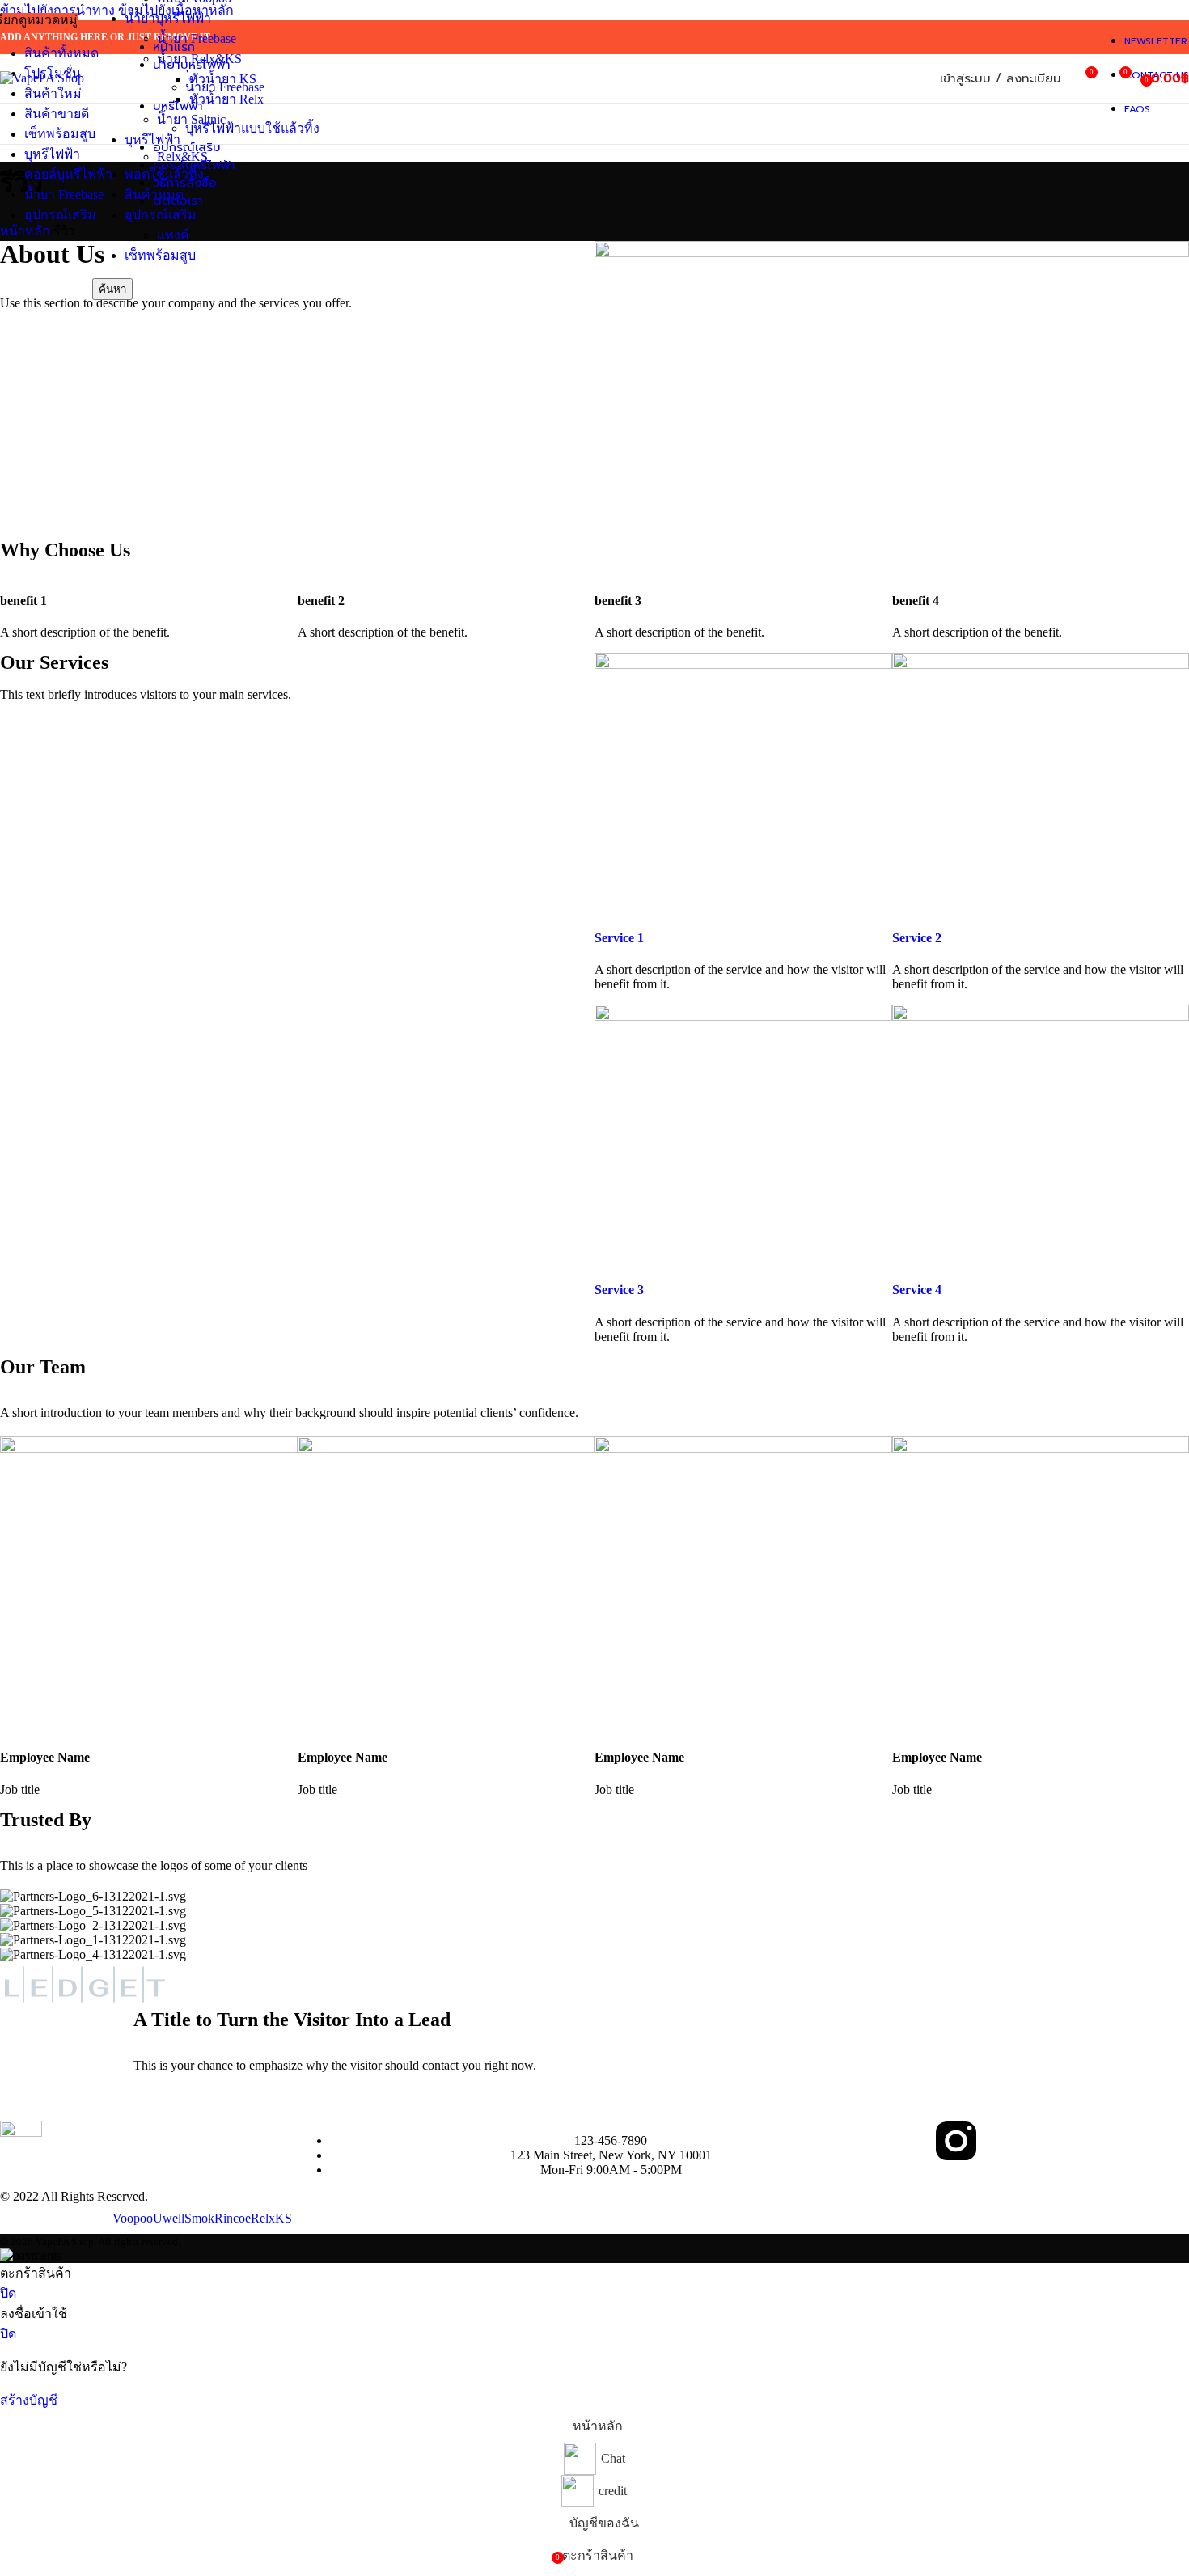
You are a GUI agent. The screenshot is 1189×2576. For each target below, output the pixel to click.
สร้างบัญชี (29, 2400)
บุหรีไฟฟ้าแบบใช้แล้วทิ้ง (252, 128)
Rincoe (233, 2218)
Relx (263, 2218)
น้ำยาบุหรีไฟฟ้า (168, 18)
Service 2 (917, 938)
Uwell (169, 2218)
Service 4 (917, 1290)
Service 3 (619, 1290)
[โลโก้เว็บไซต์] (42, 78)
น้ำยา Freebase (225, 87)
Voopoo (133, 2218)
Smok (199, 2218)
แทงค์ (173, 235)
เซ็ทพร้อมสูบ (160, 255)
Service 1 (619, 938)
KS (283, 2218)
